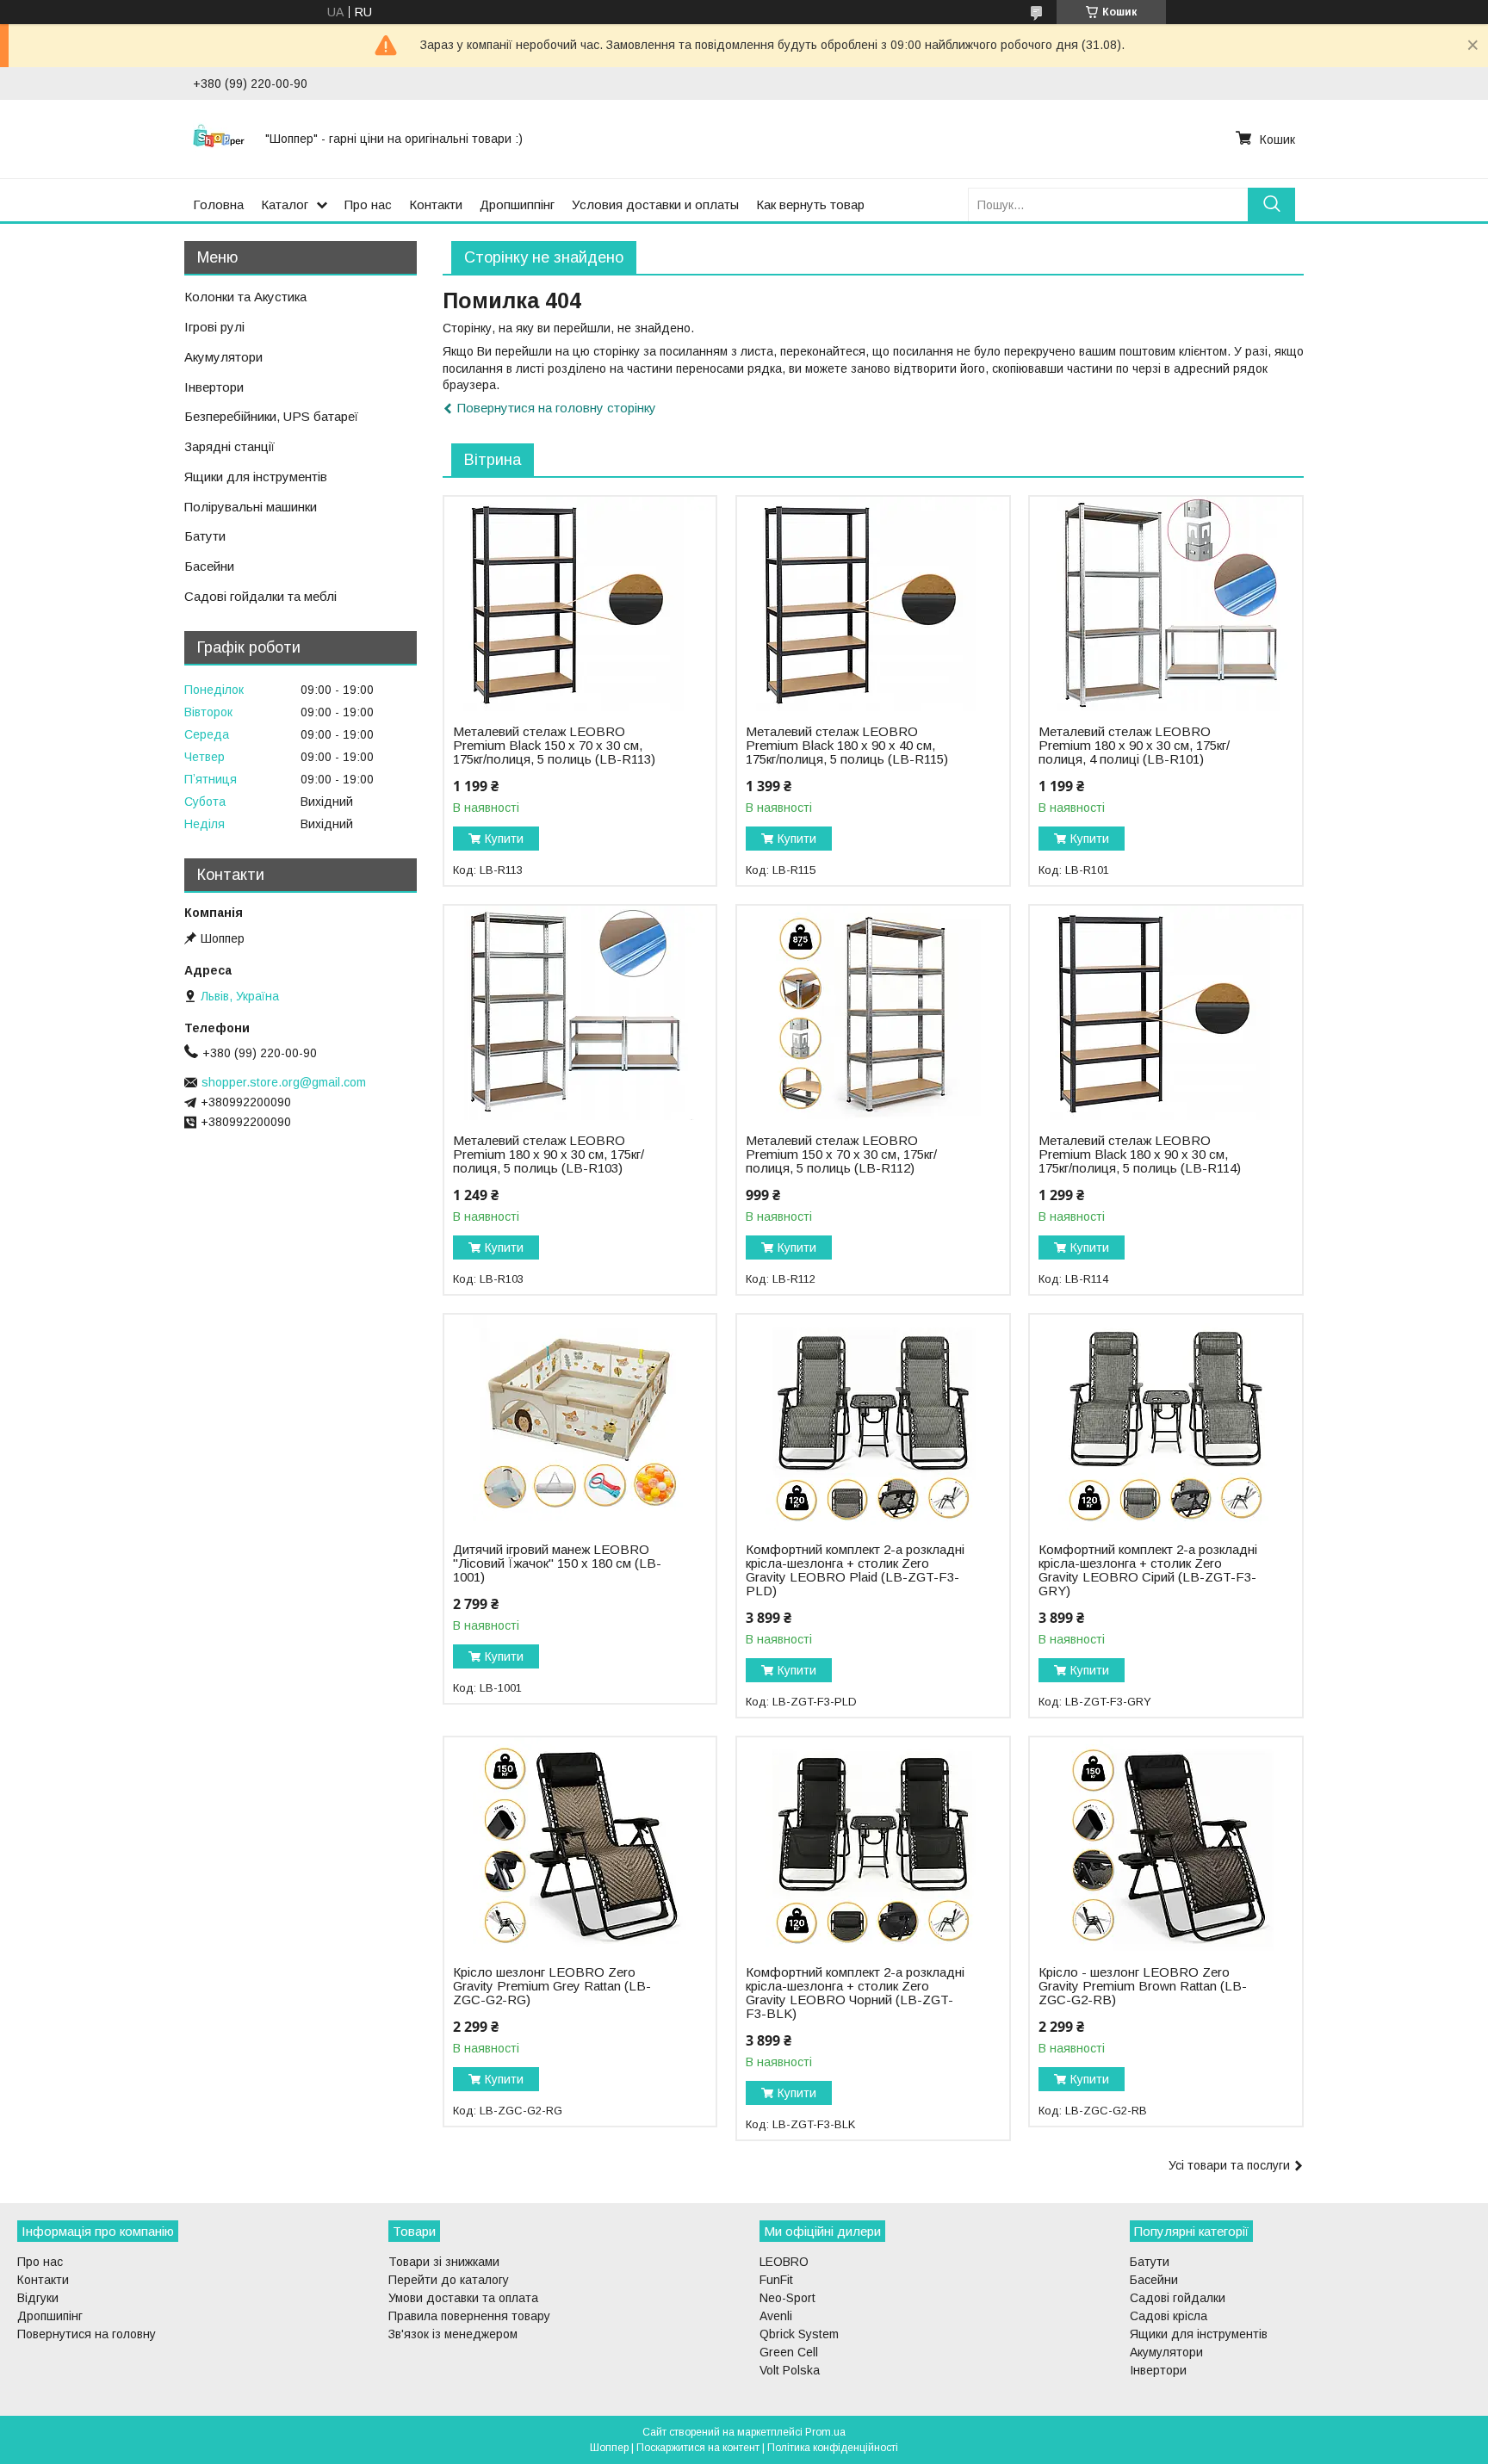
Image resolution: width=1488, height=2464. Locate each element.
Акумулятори (223, 357)
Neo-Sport (787, 2298)
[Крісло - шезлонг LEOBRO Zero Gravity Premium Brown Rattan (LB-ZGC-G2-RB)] (1166, 1845)
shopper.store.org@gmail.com (284, 1082)
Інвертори (214, 387)
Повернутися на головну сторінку (557, 408)
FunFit (776, 2280)
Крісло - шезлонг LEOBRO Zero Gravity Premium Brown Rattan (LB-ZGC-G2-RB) (1143, 1986)
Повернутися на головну (87, 2334)
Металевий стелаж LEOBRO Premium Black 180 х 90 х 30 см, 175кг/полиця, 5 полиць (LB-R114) (1140, 1155)
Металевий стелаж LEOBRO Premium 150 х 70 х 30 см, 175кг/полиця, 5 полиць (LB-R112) (841, 1155)
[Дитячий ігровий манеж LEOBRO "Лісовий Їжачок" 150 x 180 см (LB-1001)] (580, 1422)
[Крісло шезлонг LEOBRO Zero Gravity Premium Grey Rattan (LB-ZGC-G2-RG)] (580, 1845)
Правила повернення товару (469, 2316)
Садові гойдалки (1178, 2298)
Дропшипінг (50, 2316)
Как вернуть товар (810, 204)
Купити (504, 839)
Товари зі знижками (444, 2262)
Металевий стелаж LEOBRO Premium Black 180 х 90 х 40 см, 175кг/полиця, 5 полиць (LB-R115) (847, 746)
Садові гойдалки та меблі (260, 596)
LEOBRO (784, 2262)
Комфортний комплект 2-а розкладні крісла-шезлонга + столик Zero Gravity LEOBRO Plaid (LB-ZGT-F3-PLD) (855, 1570)
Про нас (368, 204)
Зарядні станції (229, 446)
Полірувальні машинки (251, 507)
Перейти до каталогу (449, 2280)
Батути (205, 536)
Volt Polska (790, 2370)
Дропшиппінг (517, 204)
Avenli (776, 2316)
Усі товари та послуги (1229, 2165)
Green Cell (789, 2352)
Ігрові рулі (214, 327)
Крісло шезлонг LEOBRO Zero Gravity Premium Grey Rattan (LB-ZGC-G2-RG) (552, 1986)
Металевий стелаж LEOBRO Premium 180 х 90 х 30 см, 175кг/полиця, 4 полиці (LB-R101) (1134, 746)
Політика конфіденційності (833, 2448)
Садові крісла (1169, 2316)
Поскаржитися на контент (698, 2448)
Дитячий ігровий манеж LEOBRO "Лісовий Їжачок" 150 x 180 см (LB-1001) (557, 1563)
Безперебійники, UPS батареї (271, 416)
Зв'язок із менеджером (453, 2334)
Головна (218, 204)
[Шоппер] (219, 139)
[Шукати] (1271, 204)
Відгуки (38, 2298)
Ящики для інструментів (256, 477)
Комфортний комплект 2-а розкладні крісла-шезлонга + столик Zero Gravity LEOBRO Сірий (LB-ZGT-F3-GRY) (1148, 1570)
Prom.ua (825, 2432)
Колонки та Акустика (245, 297)
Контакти (436, 204)
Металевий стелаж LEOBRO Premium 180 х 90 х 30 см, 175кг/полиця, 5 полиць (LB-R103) (549, 1155)
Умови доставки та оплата (463, 2298)
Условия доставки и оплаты (655, 204)
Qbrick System (799, 2334)
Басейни (209, 566)
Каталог (285, 204)
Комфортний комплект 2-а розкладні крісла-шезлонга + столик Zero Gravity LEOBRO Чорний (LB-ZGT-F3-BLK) (855, 1993)
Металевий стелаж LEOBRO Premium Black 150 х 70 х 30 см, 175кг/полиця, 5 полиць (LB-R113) (554, 746)
